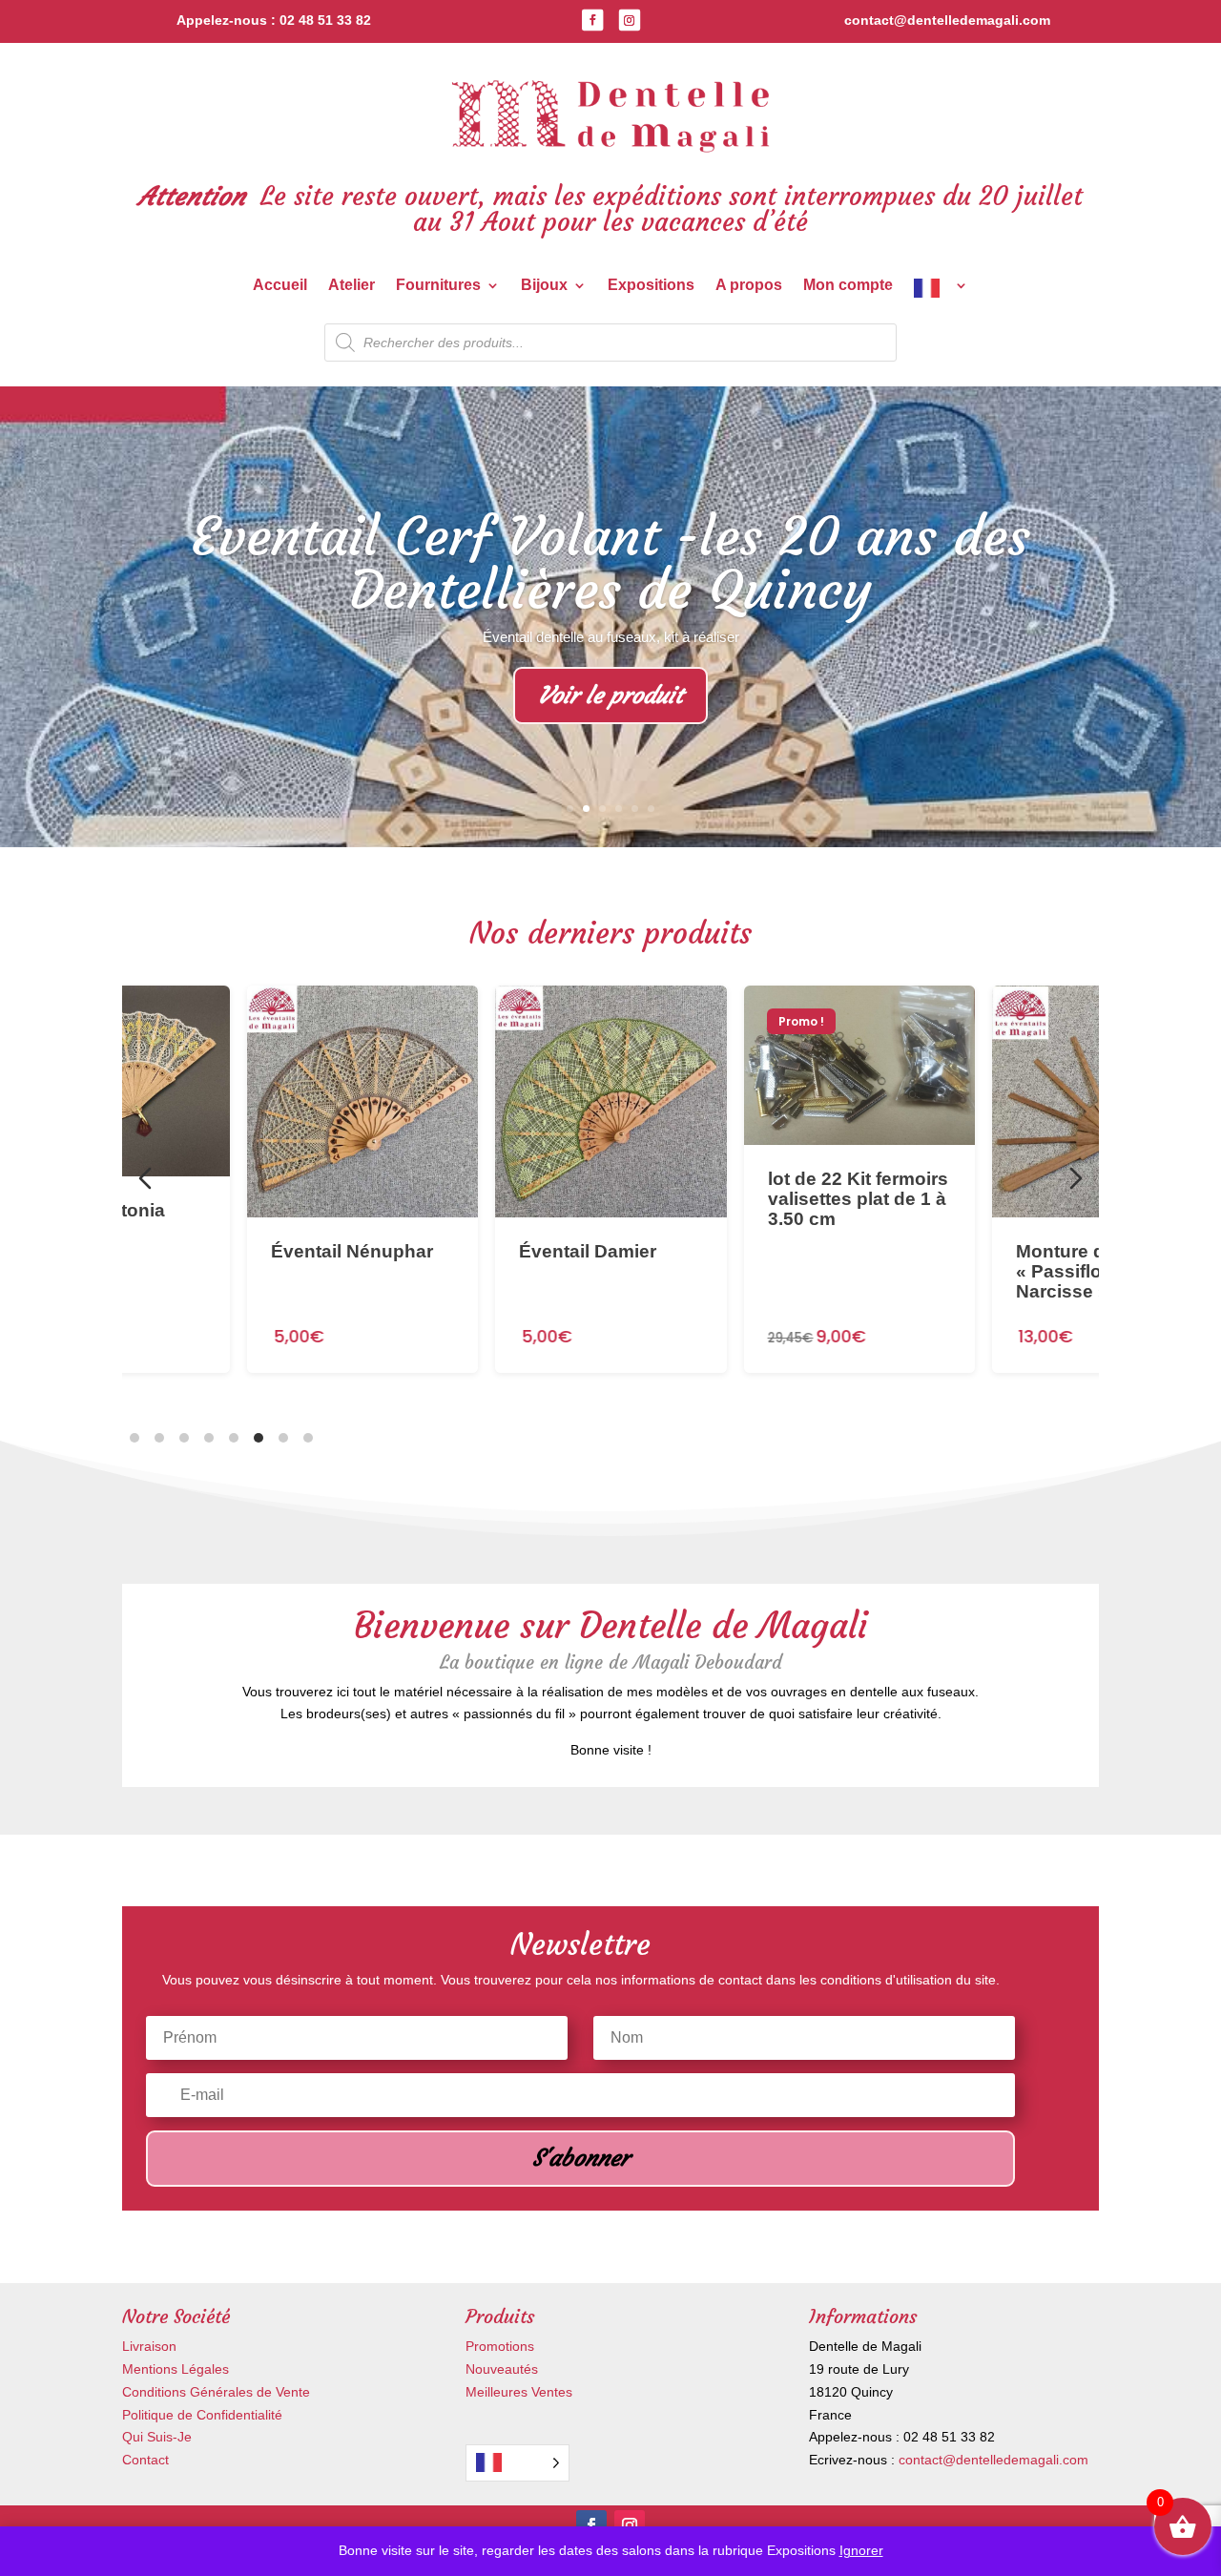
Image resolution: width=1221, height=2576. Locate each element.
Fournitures (438, 286)
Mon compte (848, 286)
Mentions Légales (176, 2369)
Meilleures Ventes (519, 2392)
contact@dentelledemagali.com (993, 2460)
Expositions (651, 286)
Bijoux (544, 286)
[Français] (941, 292)
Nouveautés (502, 2369)
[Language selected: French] (517, 2463)
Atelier (352, 286)
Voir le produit (610, 696)
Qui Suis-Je (157, 2437)
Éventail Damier (343, 1250)
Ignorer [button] (861, 2550)
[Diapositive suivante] (1076, 1178)
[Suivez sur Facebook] (592, 20)
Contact (145, 2460)
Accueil (280, 286)
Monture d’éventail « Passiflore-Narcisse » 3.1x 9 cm (862, 1270)
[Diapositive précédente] (145, 1178)
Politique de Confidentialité (202, 2415)
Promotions (500, 2346)
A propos (749, 286)
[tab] (135, 1438)
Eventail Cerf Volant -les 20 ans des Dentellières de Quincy (610, 563)
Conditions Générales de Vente (216, 2392)
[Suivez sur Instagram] (630, 20)
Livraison (149, 2346)
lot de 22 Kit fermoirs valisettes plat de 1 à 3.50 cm (613, 1198)
